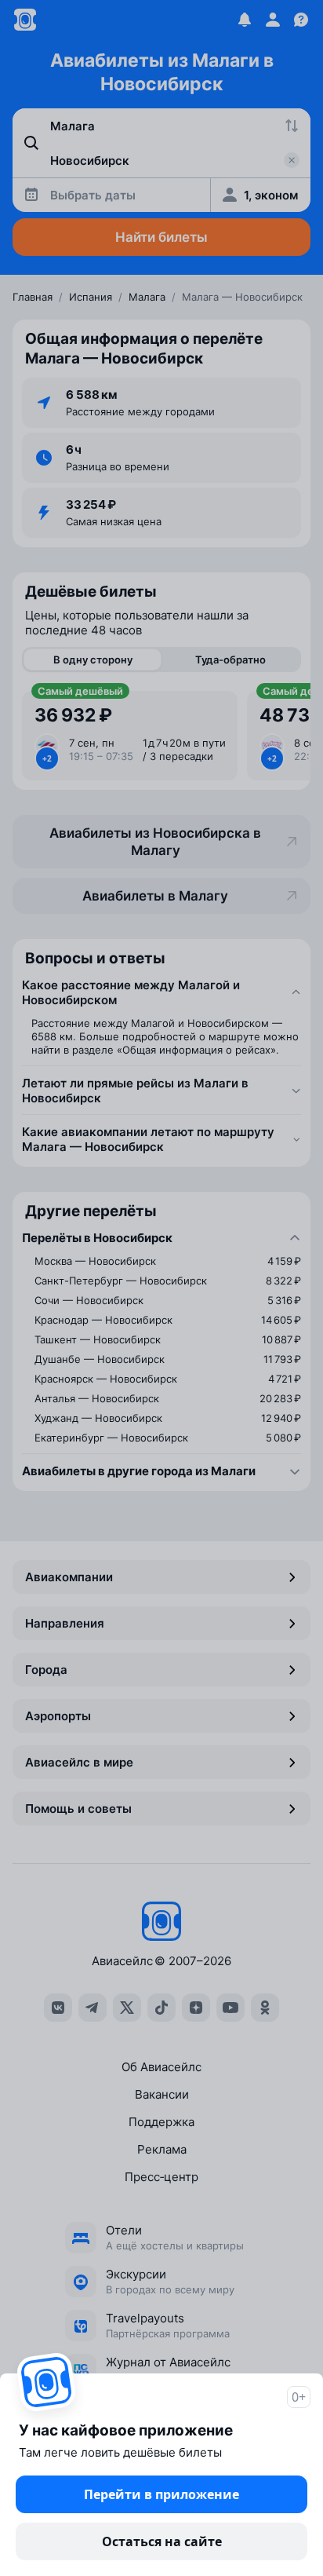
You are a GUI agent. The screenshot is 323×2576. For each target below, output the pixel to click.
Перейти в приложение (161, 2494)
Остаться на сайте (162, 2541)
